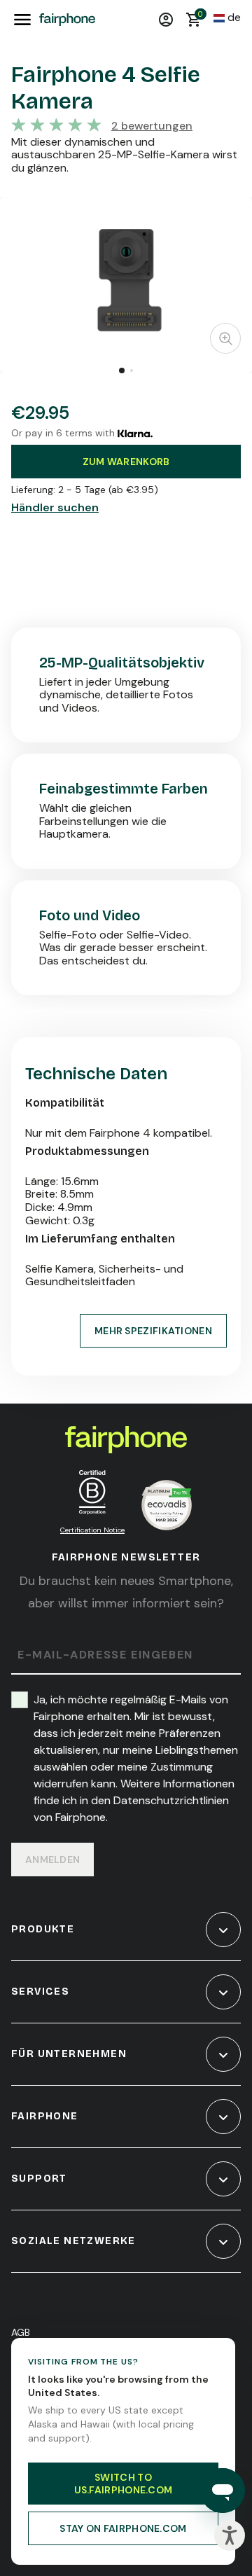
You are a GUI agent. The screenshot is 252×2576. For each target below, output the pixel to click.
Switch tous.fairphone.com (124, 2484)
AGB (21, 2332)
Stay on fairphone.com (123, 2528)
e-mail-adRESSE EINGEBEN (105, 1655)
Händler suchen (55, 508)
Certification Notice (92, 1530)
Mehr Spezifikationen (153, 1331)
